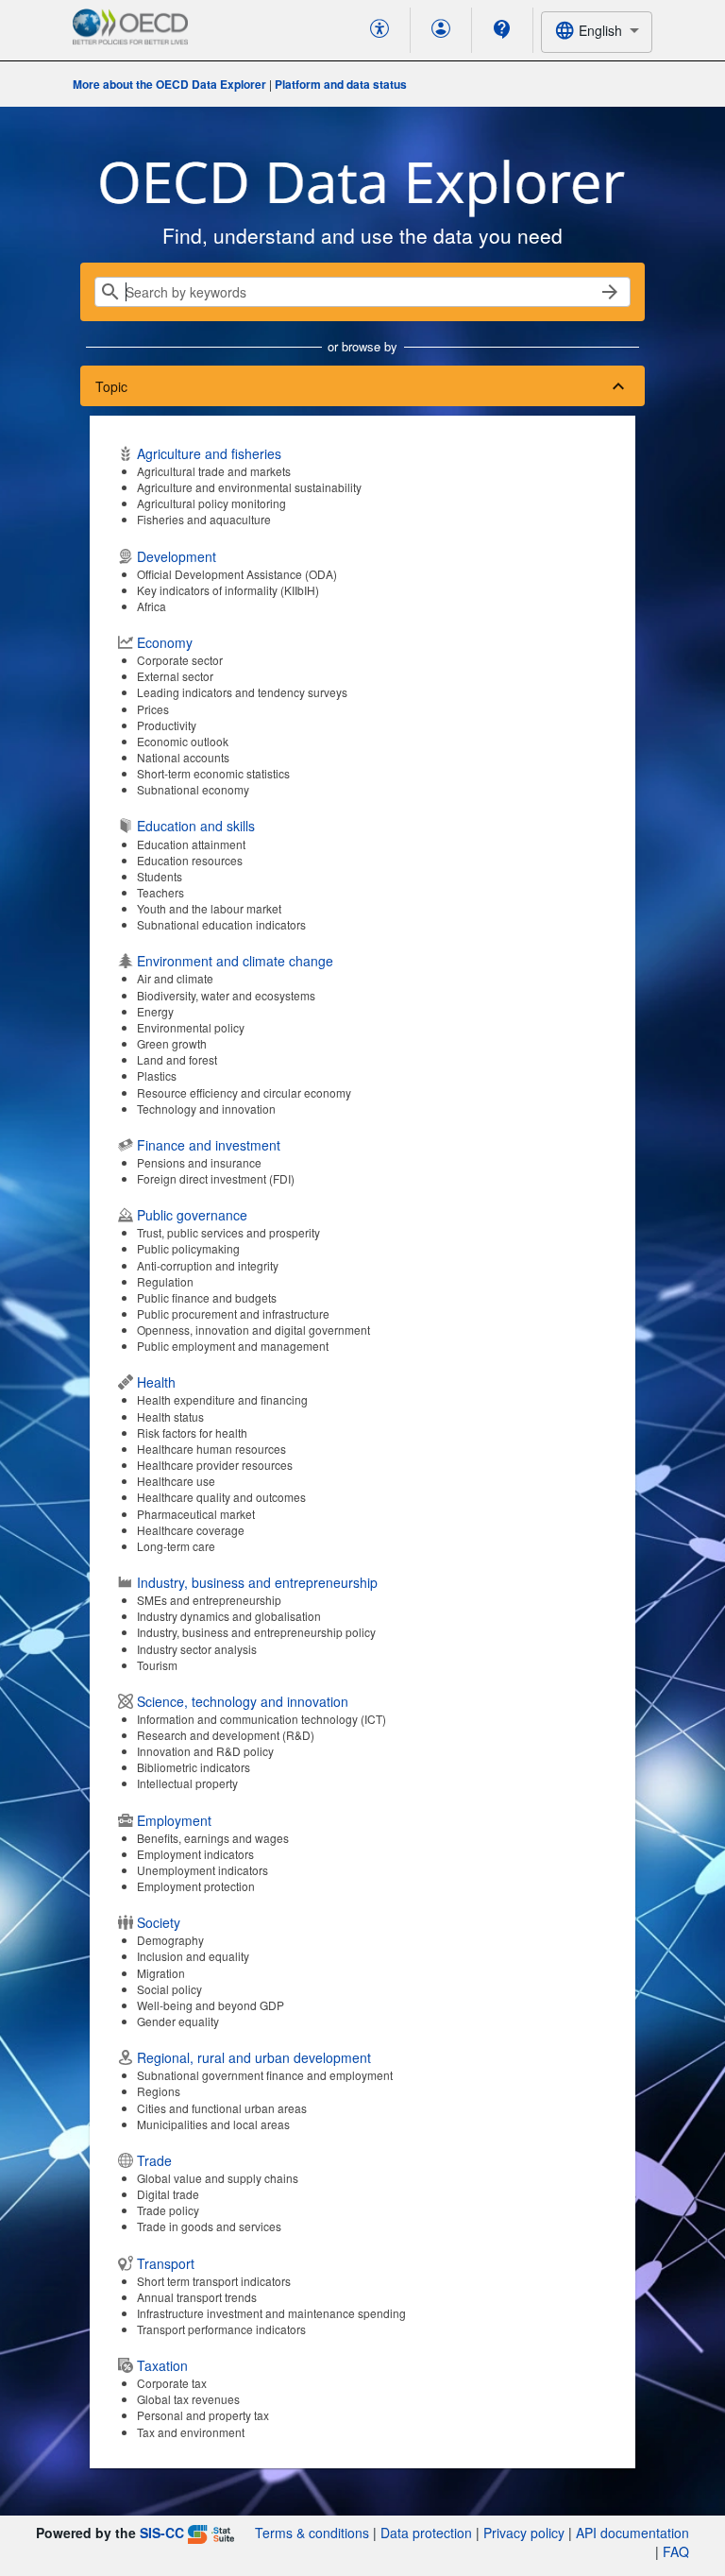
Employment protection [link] (196, 1886)
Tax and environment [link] (191, 2432)
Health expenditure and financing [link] (222, 1399)
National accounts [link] (183, 757)
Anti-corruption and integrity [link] (208, 1265)
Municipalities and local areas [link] (213, 2124)
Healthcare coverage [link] (191, 1530)
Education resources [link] (190, 860)
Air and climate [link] (175, 978)
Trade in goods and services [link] (209, 2226)
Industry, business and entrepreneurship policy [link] (256, 1632)
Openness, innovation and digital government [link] (253, 1330)
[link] (362, 486)
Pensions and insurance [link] (199, 1162)
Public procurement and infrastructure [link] (233, 1314)
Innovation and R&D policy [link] (205, 1751)
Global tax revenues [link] (188, 2399)
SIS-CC (162, 2533)
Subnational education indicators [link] (221, 924)
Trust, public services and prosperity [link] (228, 1232)
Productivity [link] (167, 725)
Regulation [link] (165, 1281)
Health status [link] (170, 1416)
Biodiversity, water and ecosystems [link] (226, 995)
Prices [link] (153, 709)
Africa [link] (152, 606)
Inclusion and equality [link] (193, 1956)
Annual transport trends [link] (197, 2297)
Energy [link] (155, 1011)
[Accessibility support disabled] (379, 30)
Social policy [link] (169, 1989)
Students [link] (160, 876)
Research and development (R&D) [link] (226, 1735)
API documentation (632, 2533)
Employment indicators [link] (195, 1854)
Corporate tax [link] (172, 2383)
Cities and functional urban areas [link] (222, 2108)
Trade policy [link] (168, 2210)
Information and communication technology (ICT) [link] (261, 1719)
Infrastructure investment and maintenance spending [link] (271, 2313)
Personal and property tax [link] (203, 2415)
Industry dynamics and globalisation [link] (229, 1616)
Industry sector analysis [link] (197, 1649)
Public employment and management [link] (233, 1346)
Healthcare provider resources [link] (215, 1465)
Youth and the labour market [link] (209, 908)
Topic (111, 386)
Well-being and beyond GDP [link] (211, 2005)
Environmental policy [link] (191, 1027)
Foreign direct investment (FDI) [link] (216, 1178)
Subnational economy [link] (193, 789)
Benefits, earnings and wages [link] (213, 1838)
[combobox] (597, 32)
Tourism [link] (157, 1665)
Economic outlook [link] (183, 741)
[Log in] (441, 30)
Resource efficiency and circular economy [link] (244, 1092)
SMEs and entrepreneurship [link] (209, 1600)
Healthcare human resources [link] (211, 1449)
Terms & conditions (312, 2533)
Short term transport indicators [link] (214, 2281)
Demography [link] (170, 1940)
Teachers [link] (160, 892)
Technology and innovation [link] (206, 1109)
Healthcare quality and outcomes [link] (221, 1497)
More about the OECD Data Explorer (169, 84)
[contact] (502, 29)
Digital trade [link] (168, 2194)
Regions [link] (159, 2091)
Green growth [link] (172, 1043)
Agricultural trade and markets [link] (214, 471)
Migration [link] (161, 1973)
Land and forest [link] (177, 1059)
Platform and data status (341, 84)
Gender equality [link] (178, 2021)
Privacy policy (524, 2533)
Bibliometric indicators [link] (194, 1767)
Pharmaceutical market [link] (196, 1514)
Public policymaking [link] (188, 1248)
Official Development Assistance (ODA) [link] (237, 574)
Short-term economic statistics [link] (213, 773)
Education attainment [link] (191, 844)
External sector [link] (175, 676)
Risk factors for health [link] (192, 1433)
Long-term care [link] (176, 1546)
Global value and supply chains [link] (218, 2178)
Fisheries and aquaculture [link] (204, 519)
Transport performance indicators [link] (221, 2329)
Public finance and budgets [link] (207, 1297)
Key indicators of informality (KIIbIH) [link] (228, 590)
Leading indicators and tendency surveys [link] (242, 692)
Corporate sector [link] (180, 660)
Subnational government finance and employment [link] (265, 2075)
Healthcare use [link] (176, 1481)
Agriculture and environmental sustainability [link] (249, 487)
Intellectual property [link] (187, 1783)
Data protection (426, 2533)
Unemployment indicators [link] (202, 1870)
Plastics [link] (157, 1075)
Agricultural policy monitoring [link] (211, 503)
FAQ (676, 2551)
